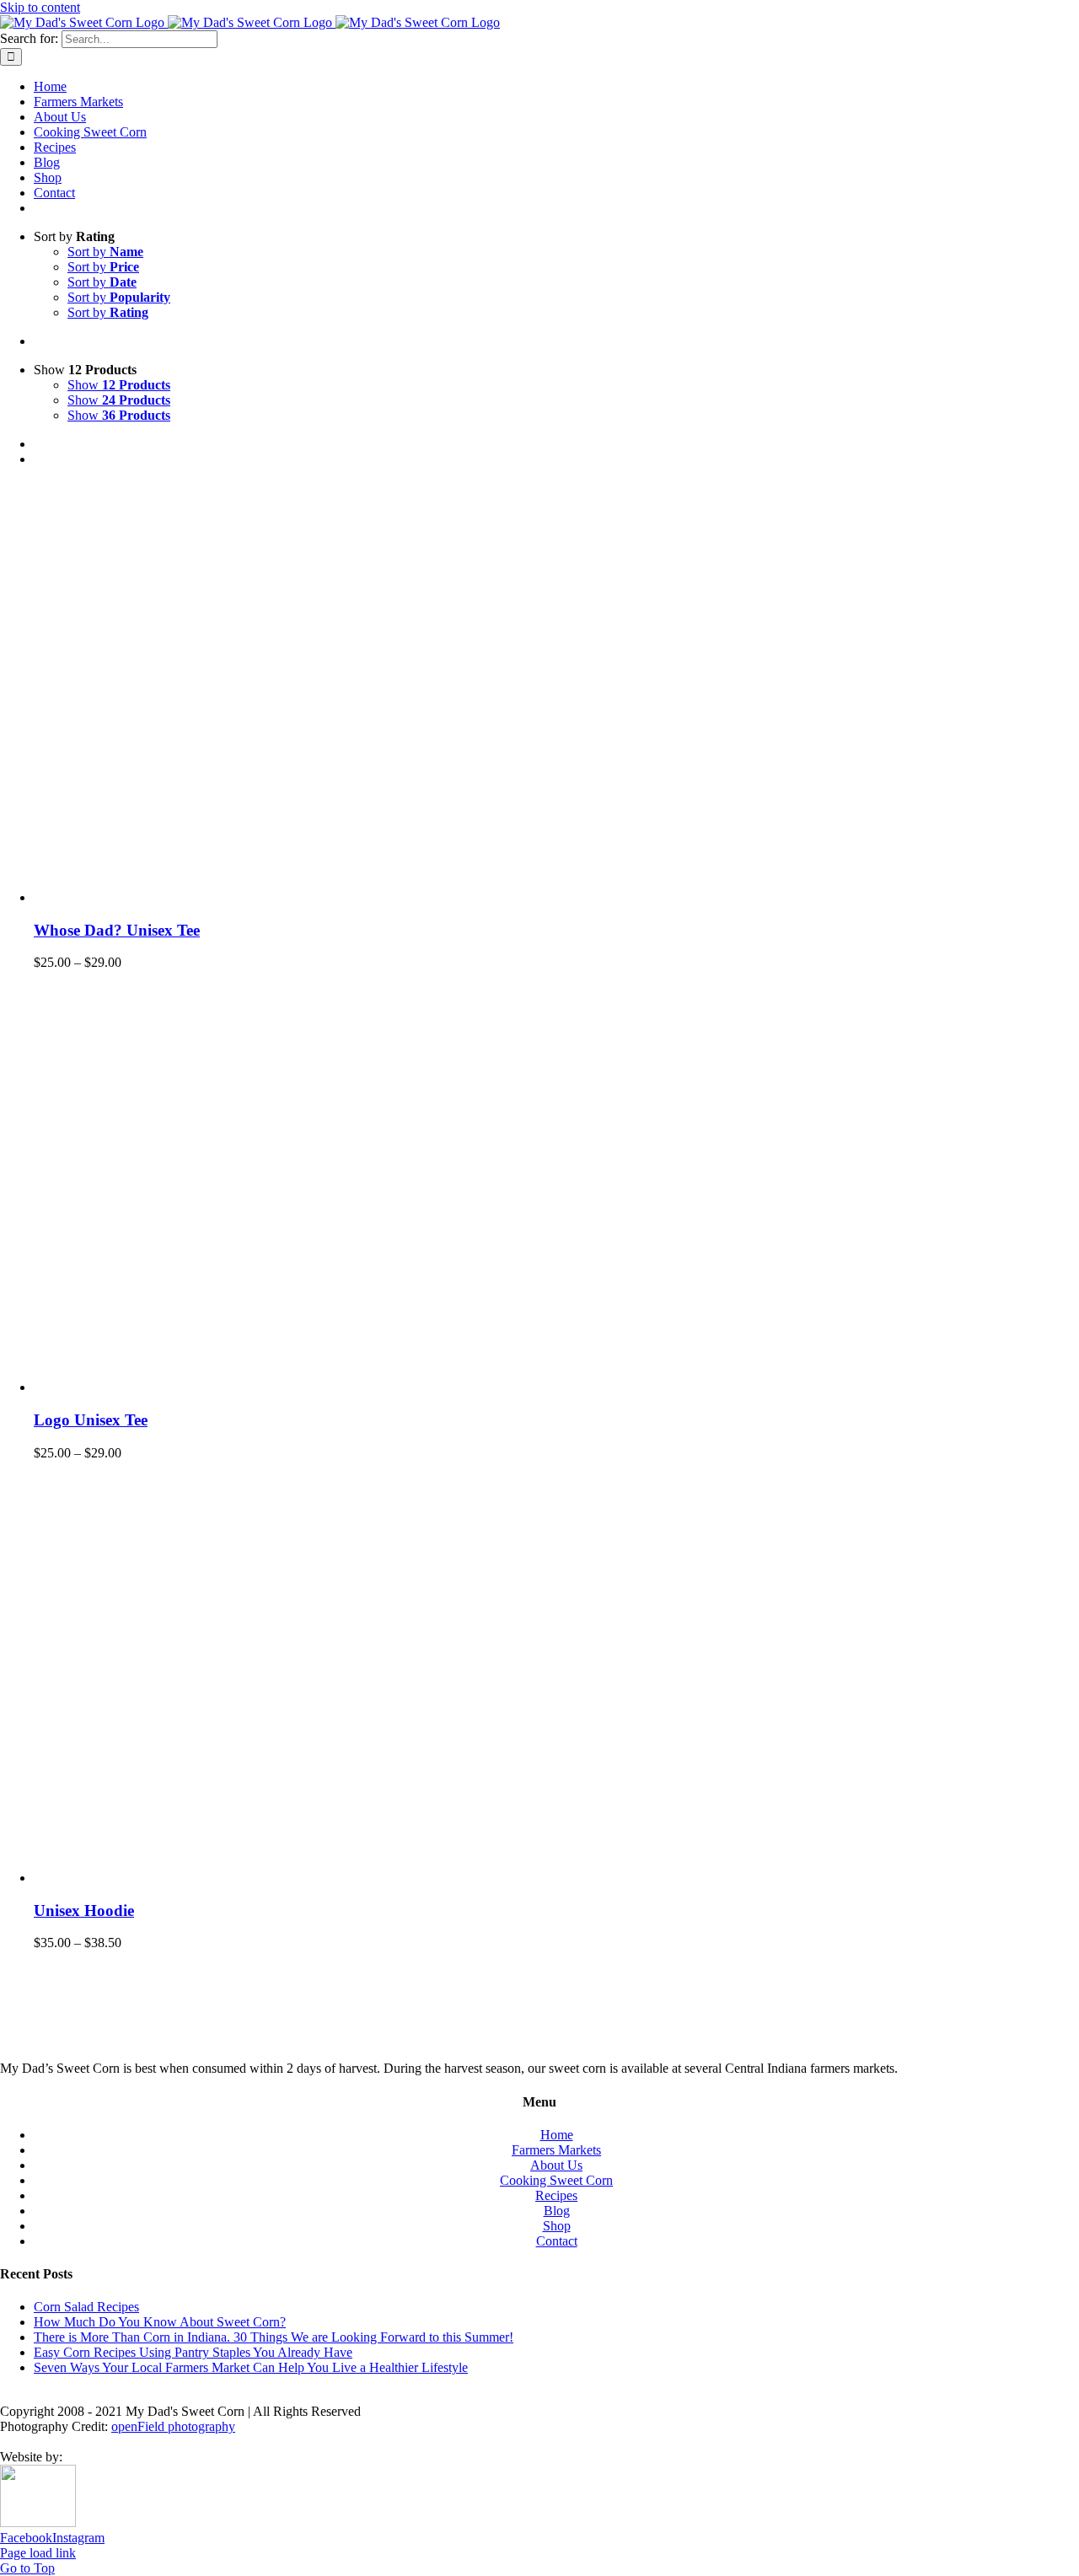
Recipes (556, 2195)
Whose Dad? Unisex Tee (117, 930)
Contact (557, 2241)
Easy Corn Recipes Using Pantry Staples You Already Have (193, 2352)
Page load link (38, 2553)
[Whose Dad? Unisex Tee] (244, 897)
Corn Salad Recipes (86, 2307)
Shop (557, 2226)
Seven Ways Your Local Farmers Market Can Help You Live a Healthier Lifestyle (251, 2367)
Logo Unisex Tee (91, 1420)
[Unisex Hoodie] (244, 1878)
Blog (557, 2211)
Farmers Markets (556, 2150)
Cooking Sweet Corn (556, 2180)
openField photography (173, 2426)
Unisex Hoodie (84, 1911)
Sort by (105, 252)
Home (557, 2135)
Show (119, 385)
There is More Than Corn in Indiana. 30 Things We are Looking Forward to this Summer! (274, 2337)
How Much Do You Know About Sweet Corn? (160, 2322)
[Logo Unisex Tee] (244, 1387)
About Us (556, 2165)
